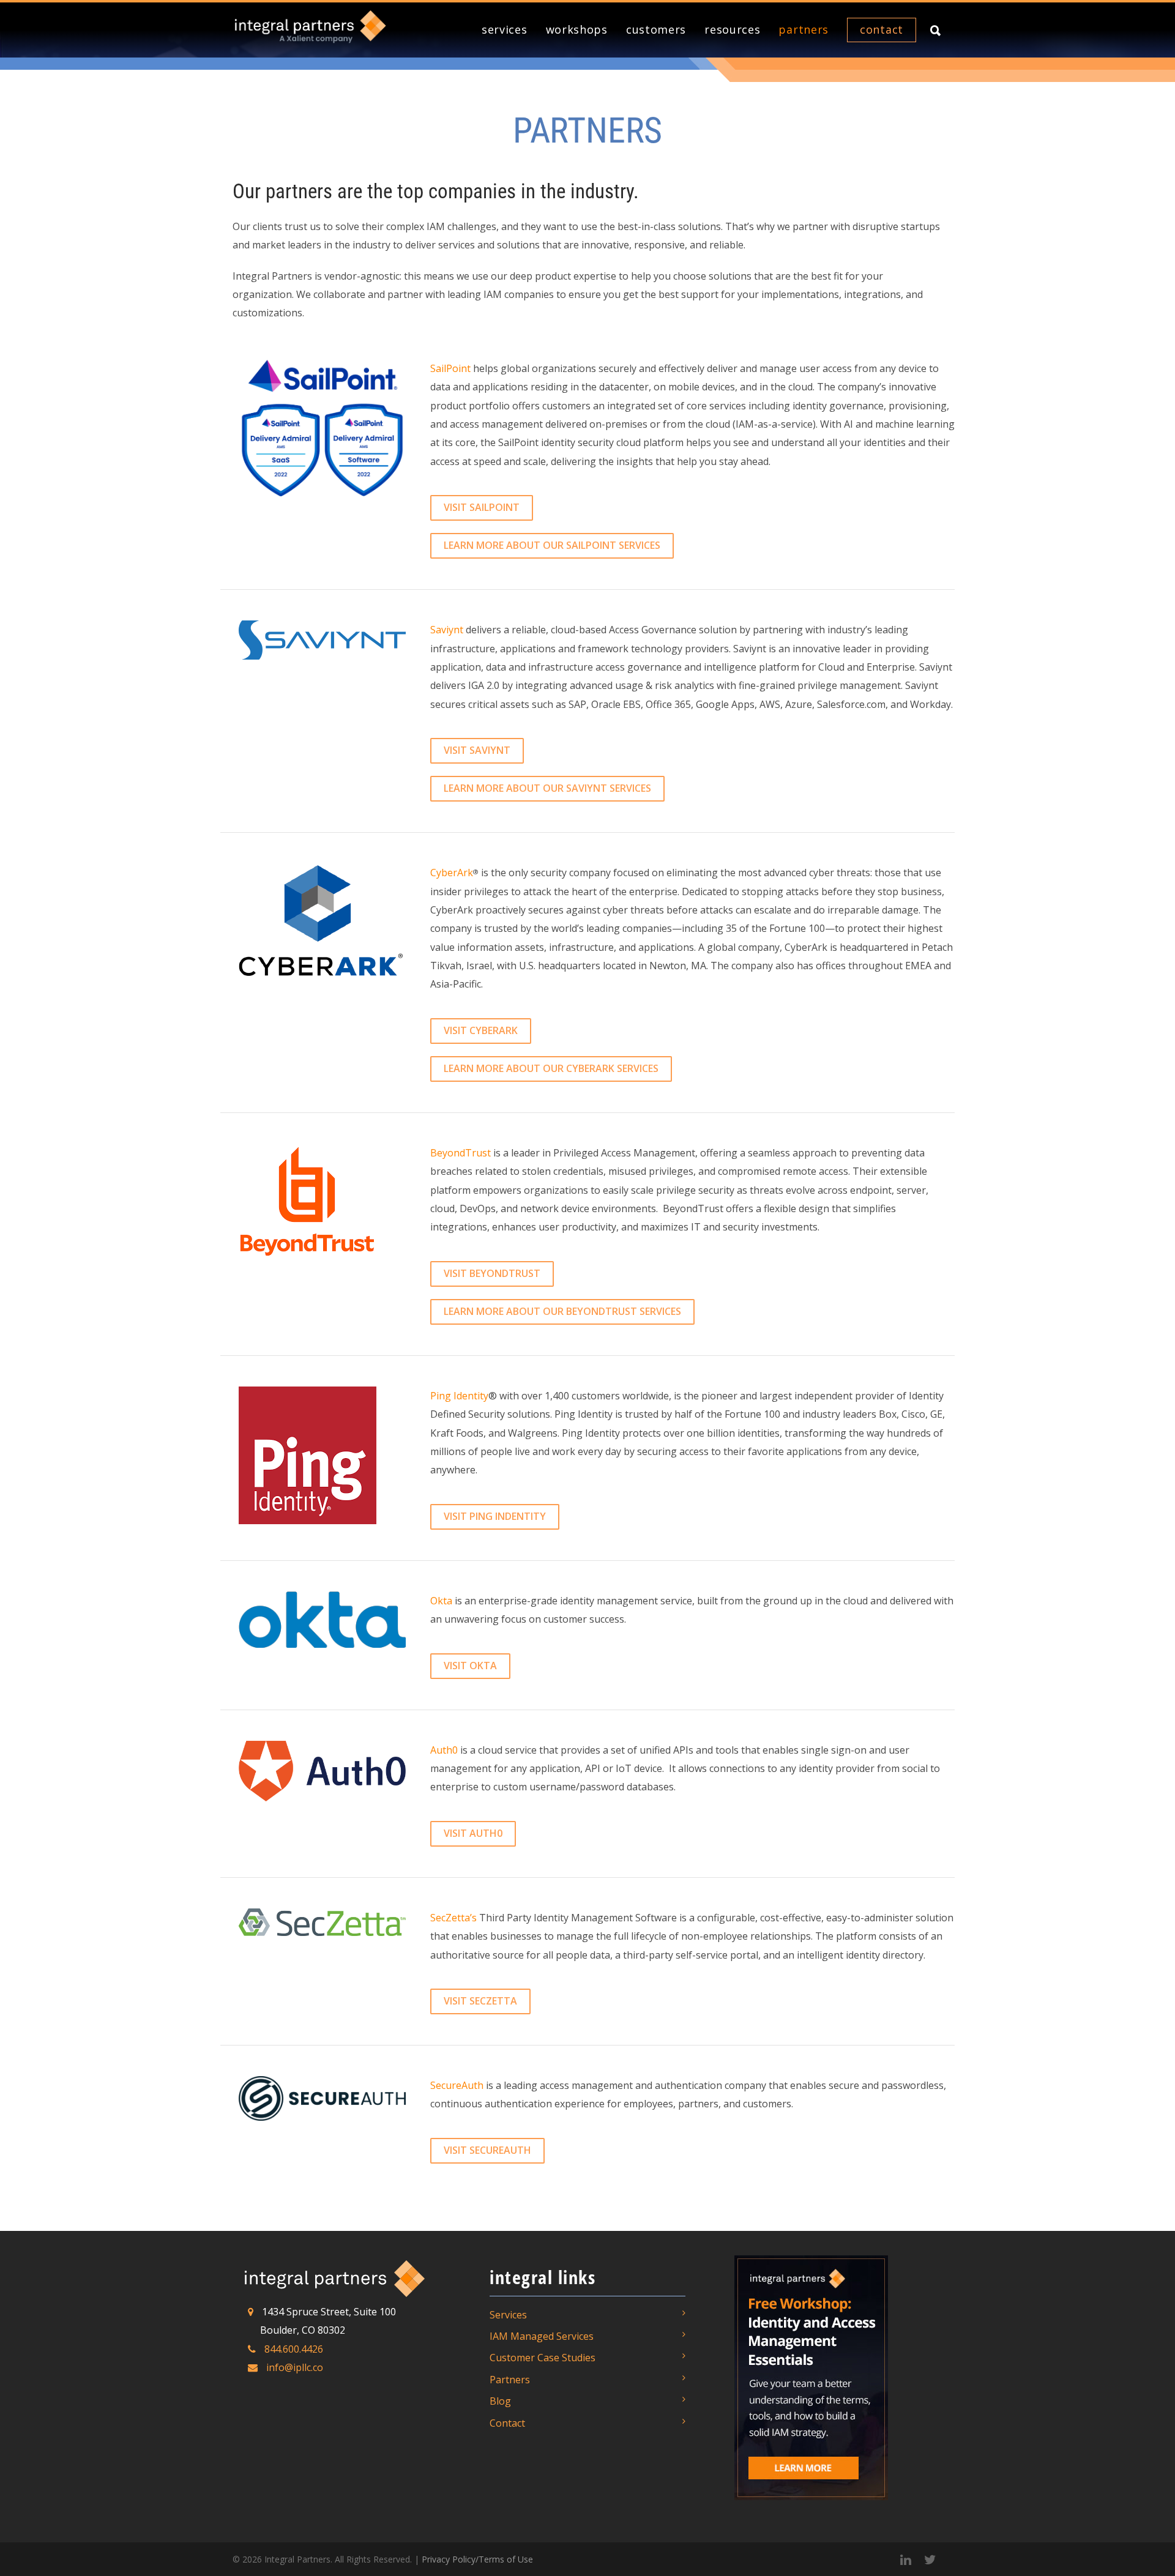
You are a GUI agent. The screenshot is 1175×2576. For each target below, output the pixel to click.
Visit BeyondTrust (492, 1273)
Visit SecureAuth (487, 2150)
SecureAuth (457, 2085)
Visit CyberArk (481, 1030)
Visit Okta (470, 1666)
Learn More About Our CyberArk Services (551, 1068)
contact (882, 29)
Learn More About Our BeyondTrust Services (562, 1311)
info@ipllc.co (295, 2367)
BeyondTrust (461, 1153)
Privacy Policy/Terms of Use (477, 2559)
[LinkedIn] (906, 2559)
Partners (510, 2380)
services (505, 29)
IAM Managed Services (542, 2336)
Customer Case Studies (543, 2358)
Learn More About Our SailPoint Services (552, 545)
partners (804, 29)
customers (656, 29)
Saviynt (447, 630)
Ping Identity (459, 1396)
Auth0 (444, 1750)
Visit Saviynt (477, 750)
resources (732, 29)
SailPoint (450, 368)
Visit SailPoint (482, 507)
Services (508, 2315)
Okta (441, 1601)
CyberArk (452, 873)
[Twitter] (930, 2559)
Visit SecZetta (480, 2001)
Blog (500, 2401)
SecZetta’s (453, 1918)
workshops (577, 29)
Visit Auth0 (473, 1833)
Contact (507, 2423)
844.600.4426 (294, 2349)
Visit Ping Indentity (495, 1516)
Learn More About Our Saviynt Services (547, 788)
